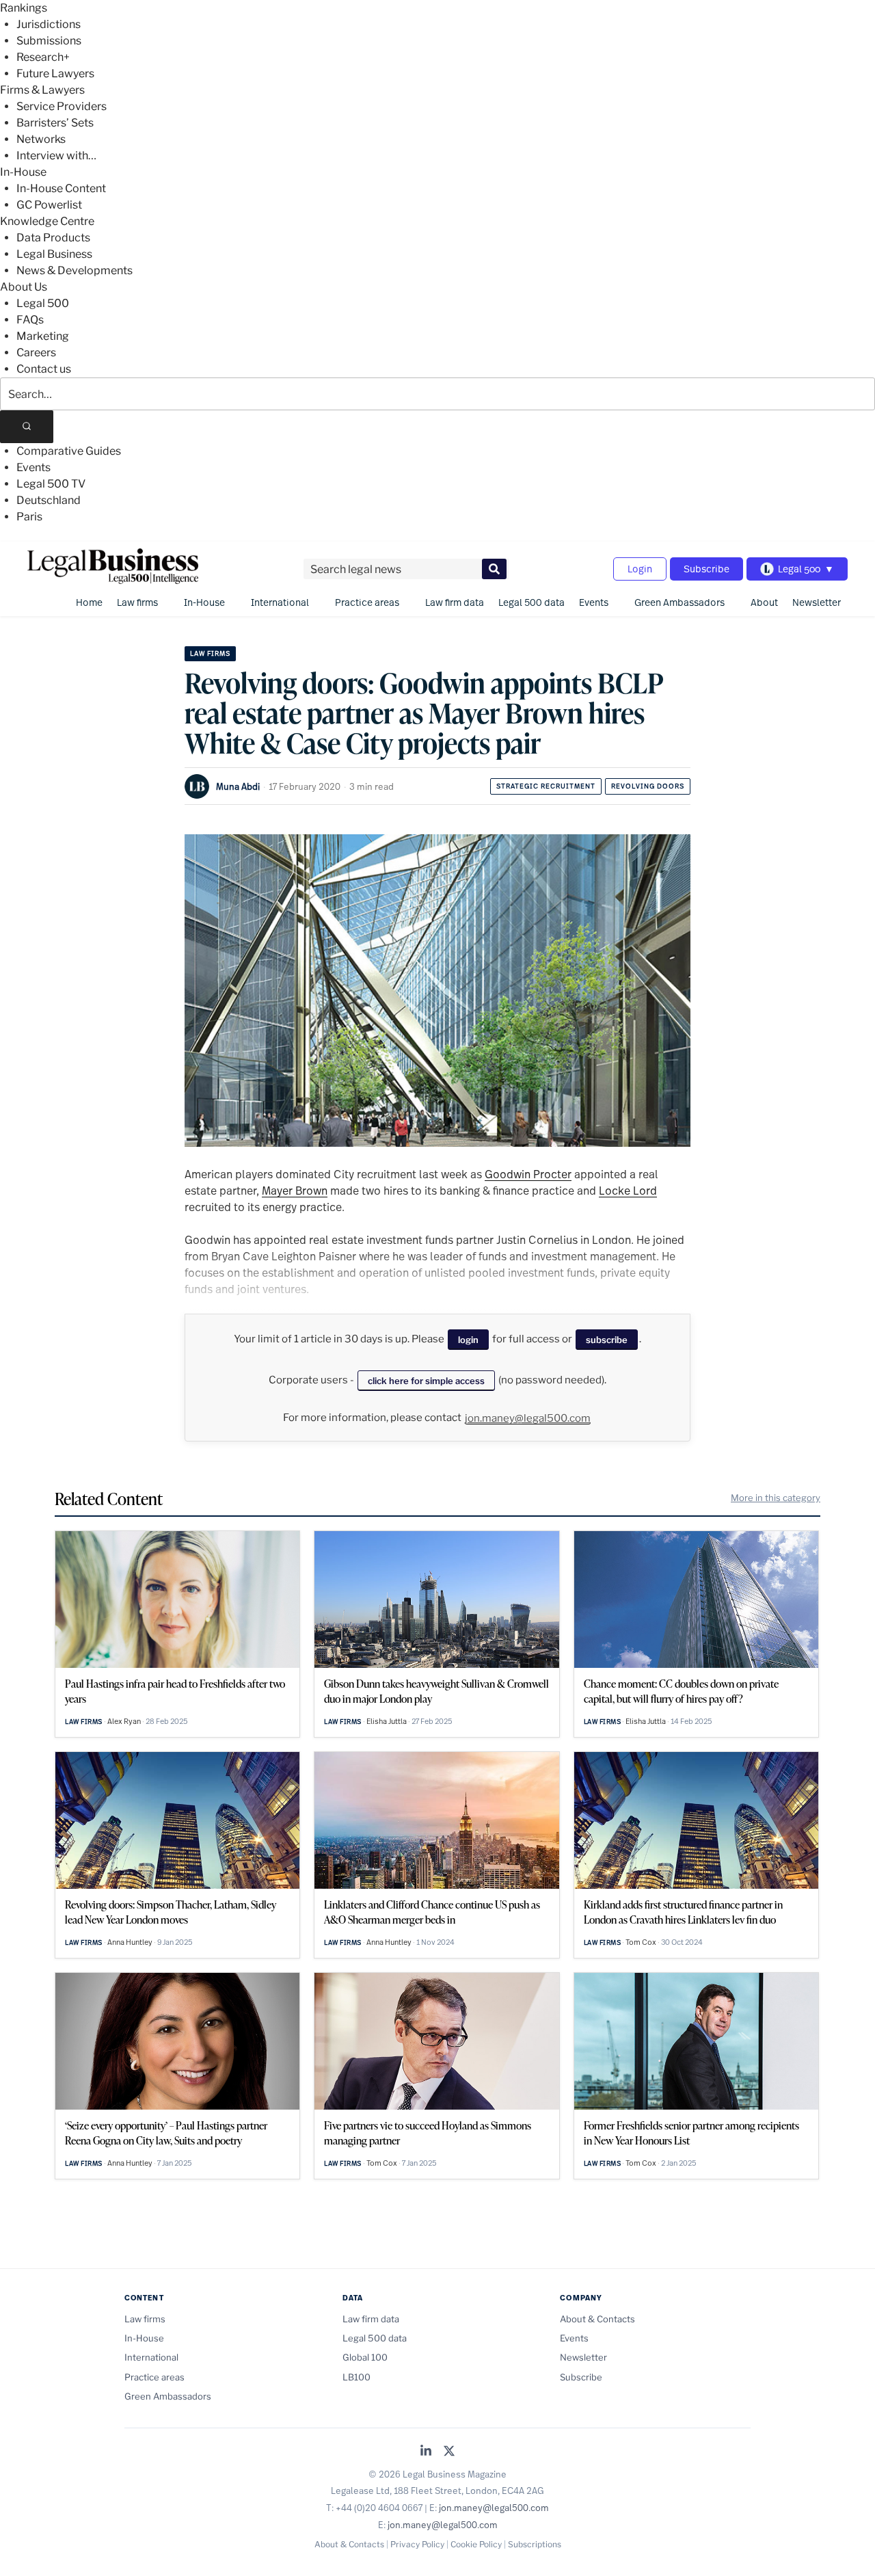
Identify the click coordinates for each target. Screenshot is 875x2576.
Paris (29, 517)
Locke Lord (628, 1190)
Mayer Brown (295, 1190)
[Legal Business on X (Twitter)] (449, 2452)
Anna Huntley (130, 1942)
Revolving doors (648, 786)
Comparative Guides (69, 451)
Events (33, 467)
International (280, 602)
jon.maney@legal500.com (528, 1418)
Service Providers (62, 106)
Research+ (43, 57)
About (764, 602)
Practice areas (367, 602)
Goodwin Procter (528, 1174)
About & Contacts (597, 2319)
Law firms (137, 602)
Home (89, 602)
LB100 (356, 2377)
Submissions (49, 41)
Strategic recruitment (546, 786)
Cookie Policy (476, 2544)
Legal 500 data (531, 602)
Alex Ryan (124, 1721)
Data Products (53, 238)
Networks (41, 139)
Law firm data (455, 602)
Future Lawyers (55, 74)
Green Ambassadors (679, 602)
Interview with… (56, 156)
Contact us (44, 369)
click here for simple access (426, 1381)
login (468, 1340)
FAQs (30, 320)
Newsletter (817, 602)
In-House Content (61, 188)
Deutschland (49, 500)
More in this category (776, 1498)
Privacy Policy (417, 2544)
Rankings (24, 8)
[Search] (27, 427)
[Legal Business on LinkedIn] (426, 2452)
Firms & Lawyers (42, 90)
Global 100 (365, 2357)
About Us (24, 287)
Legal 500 (43, 303)
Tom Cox (641, 1942)
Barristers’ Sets (55, 123)
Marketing (43, 336)
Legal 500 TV (51, 484)
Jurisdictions (49, 24)
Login (640, 569)
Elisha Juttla (387, 1721)
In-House (23, 172)
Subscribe (706, 569)
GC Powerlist (49, 205)
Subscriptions (535, 2544)
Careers (36, 353)
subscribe (607, 1340)
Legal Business (54, 254)
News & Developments (75, 270)
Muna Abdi (238, 786)
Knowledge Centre (47, 221)
